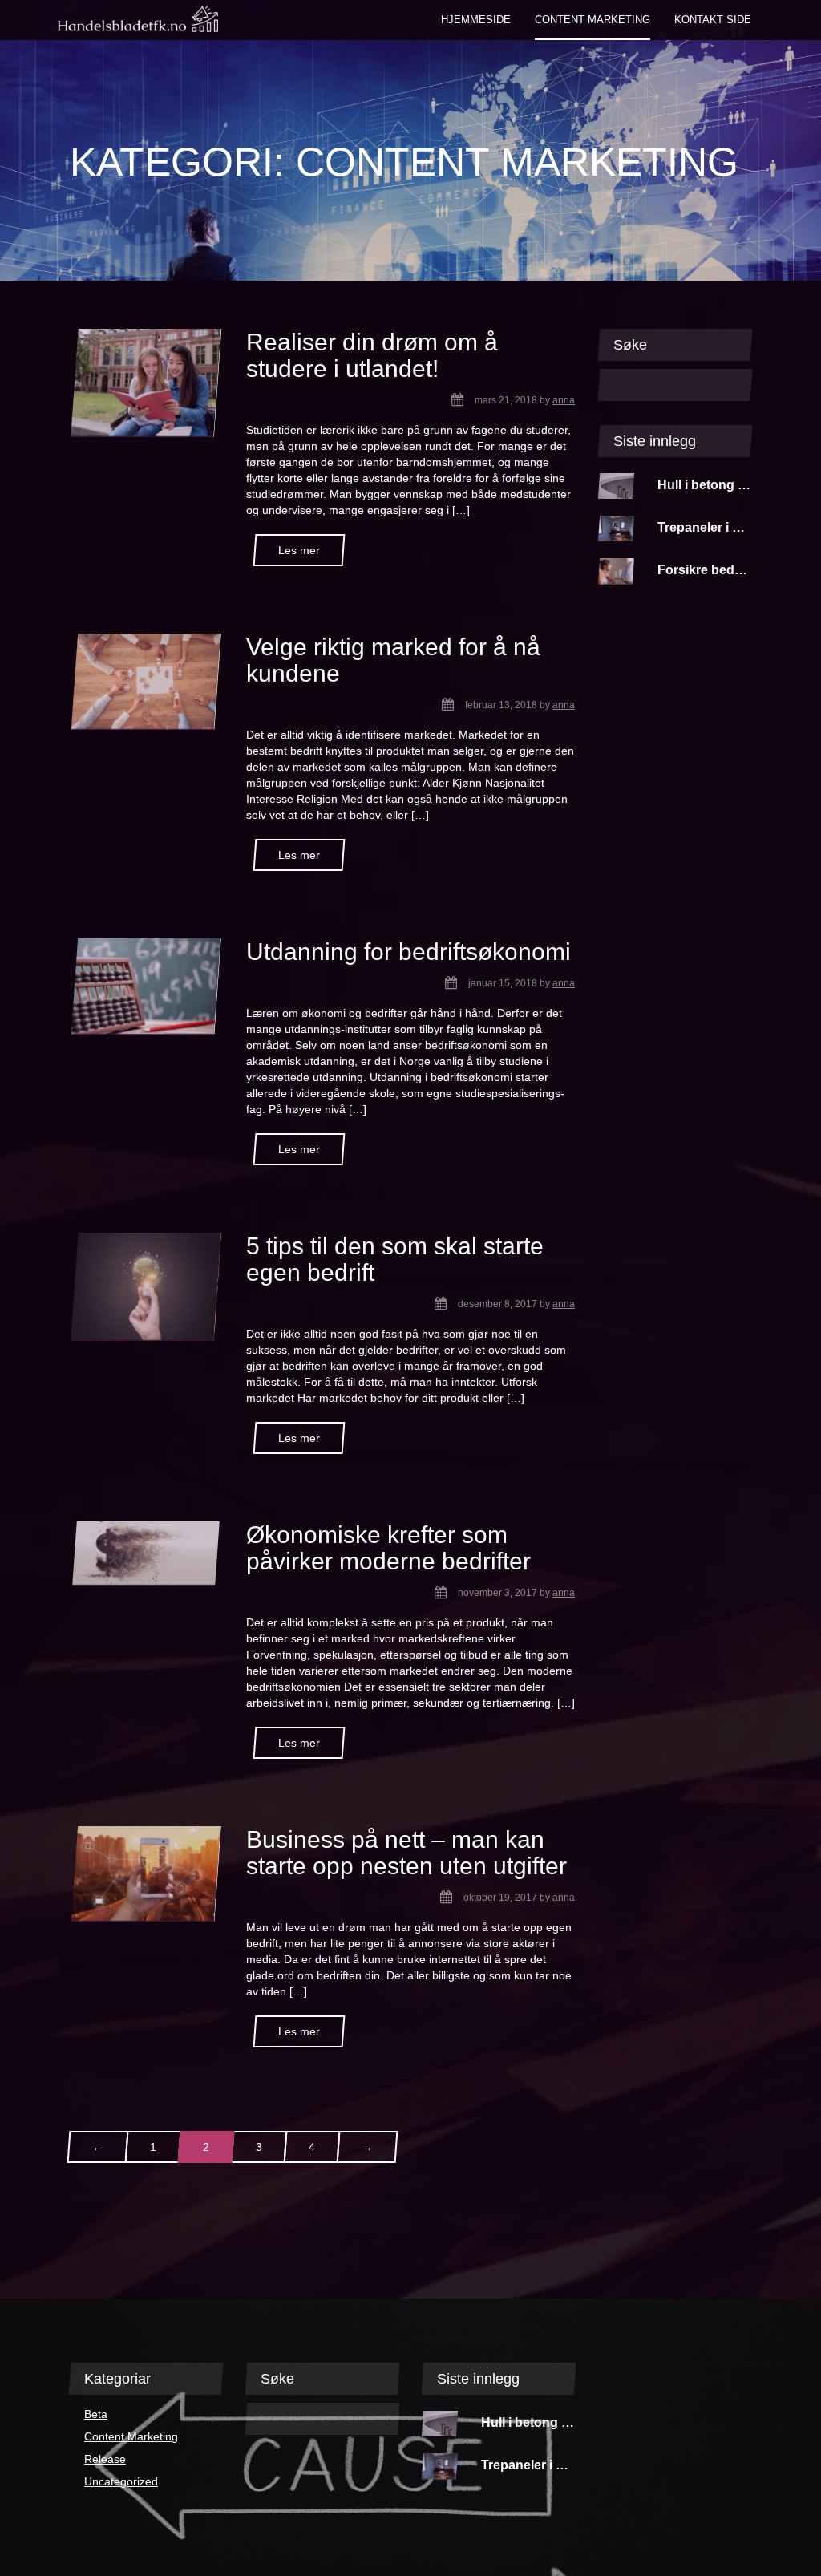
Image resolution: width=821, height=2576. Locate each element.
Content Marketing (131, 2436)
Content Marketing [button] (592, 20)
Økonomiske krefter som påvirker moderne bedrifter (388, 1548)
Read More (299, 550)
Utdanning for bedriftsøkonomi (408, 952)
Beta (96, 2414)
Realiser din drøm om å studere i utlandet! (372, 355)
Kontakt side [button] (713, 20)
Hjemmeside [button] (476, 20)
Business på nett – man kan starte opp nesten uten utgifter (406, 1853)
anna (564, 400)
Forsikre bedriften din (723, 570)
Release (105, 2459)
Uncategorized (121, 2481)
